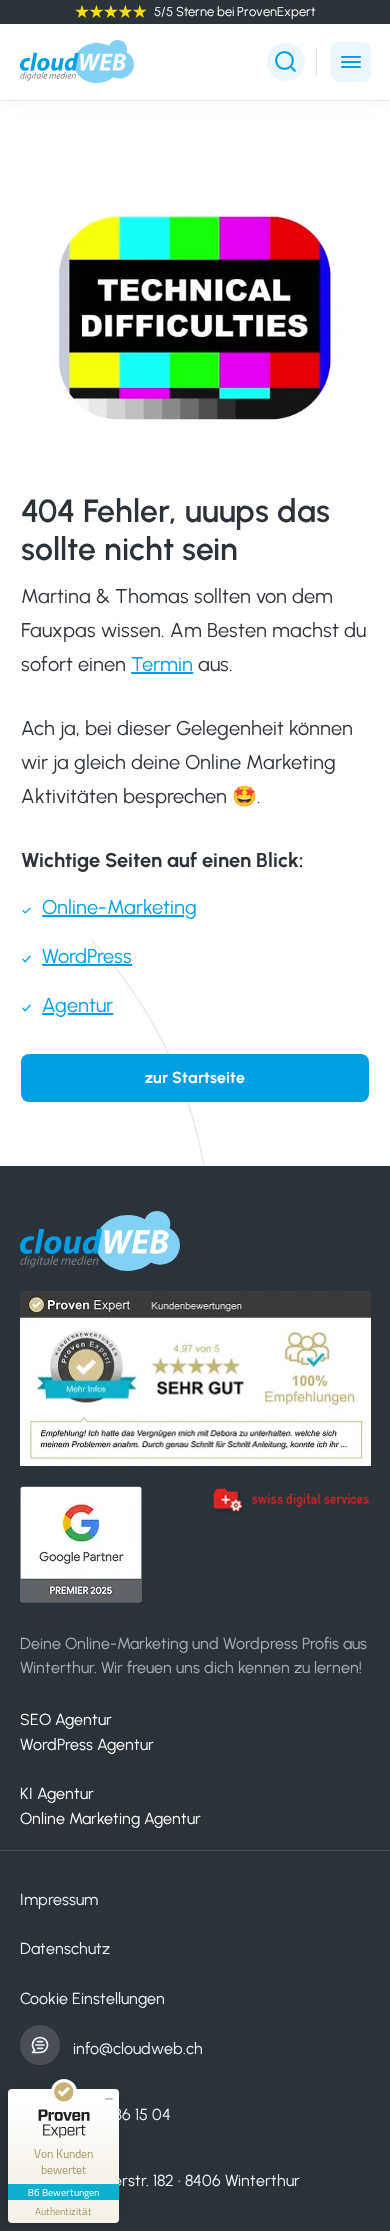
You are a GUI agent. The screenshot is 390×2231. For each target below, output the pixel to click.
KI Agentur (57, 1793)
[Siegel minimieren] (109, 2099)
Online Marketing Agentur (110, 1818)
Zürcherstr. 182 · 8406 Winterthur (186, 2180)
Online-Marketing (119, 907)
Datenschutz (65, 1948)
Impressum (59, 1899)
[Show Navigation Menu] (351, 62)
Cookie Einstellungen (92, 1998)
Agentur (77, 1005)
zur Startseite (195, 1077)
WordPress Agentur (87, 1744)
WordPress (87, 956)
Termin (162, 664)
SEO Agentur (66, 1719)
